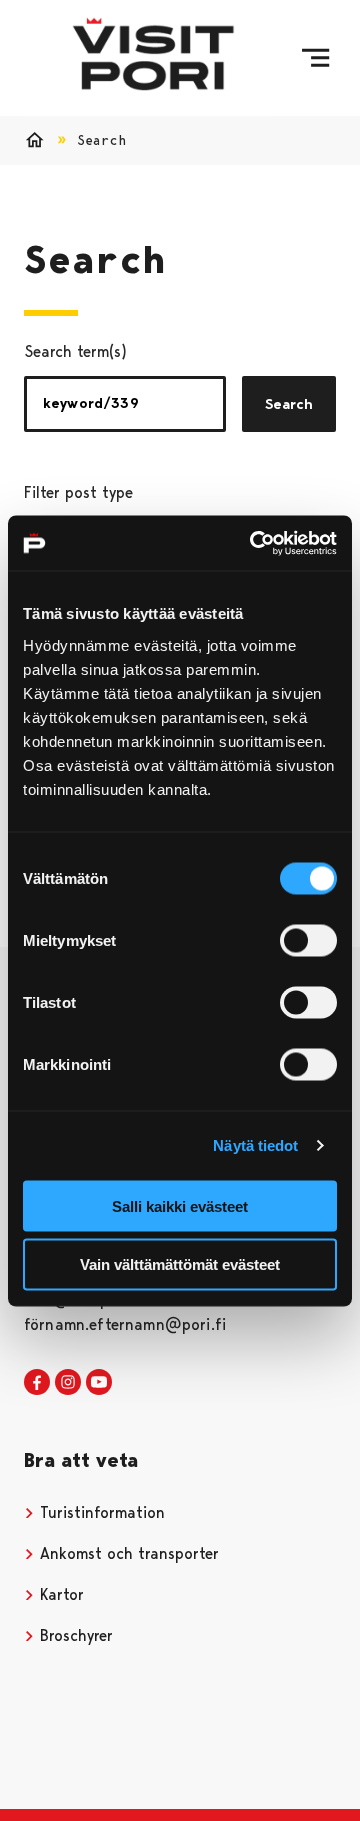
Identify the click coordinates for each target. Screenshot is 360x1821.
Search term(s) (75, 351)
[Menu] (315, 58)
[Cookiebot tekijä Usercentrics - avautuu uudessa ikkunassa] (254, 543)
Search (289, 404)
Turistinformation (100, 1512)
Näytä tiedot (255, 1145)
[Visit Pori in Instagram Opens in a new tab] (68, 1383)
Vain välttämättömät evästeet (180, 1264)
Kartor (59, 1594)
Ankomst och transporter (127, 1553)
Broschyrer (74, 1635)
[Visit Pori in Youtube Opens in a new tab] (99, 1383)
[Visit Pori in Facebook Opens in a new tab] (37, 1383)
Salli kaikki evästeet (180, 1205)
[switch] (308, 940)
